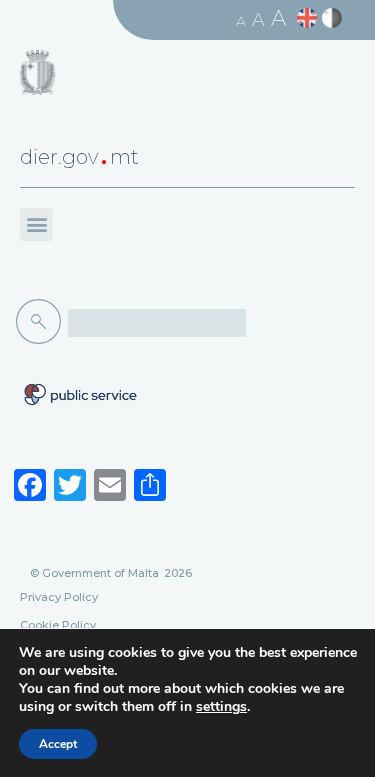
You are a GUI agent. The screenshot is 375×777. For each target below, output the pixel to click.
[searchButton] (42, 322)
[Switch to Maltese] (334, 18)
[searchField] (157, 323)
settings (221, 707)
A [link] (241, 21)
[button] (36, 224)
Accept (58, 744)
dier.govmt (79, 157)
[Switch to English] (309, 18)
